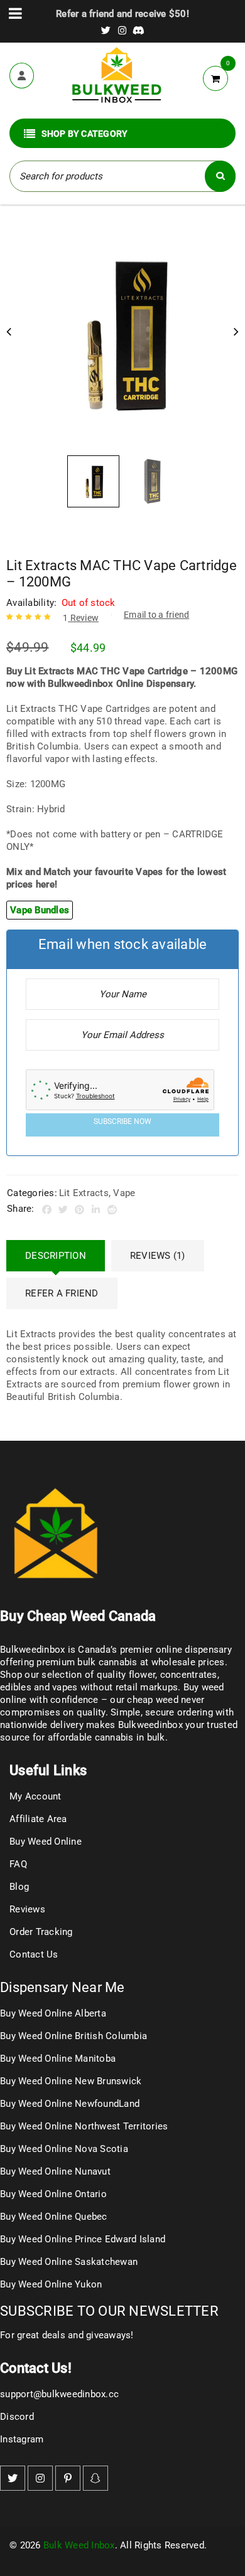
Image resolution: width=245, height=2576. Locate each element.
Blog (19, 1887)
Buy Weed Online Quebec (54, 2217)
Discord (17, 2417)
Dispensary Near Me (63, 1987)
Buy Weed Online (46, 1842)
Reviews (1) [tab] (158, 1256)
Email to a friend (156, 615)
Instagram (22, 2439)
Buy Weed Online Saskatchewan (69, 2262)
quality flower (126, 1675)
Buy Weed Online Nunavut (55, 2171)
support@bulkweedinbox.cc (59, 2394)
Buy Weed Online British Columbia (73, 2036)
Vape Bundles (40, 910)
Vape (124, 1193)
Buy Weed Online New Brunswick (71, 2081)
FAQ (18, 1864)
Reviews (27, 1909)
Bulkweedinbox (150, 1725)
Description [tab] (56, 1256)
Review (81, 618)
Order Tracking (41, 1932)
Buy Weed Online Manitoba (58, 2059)
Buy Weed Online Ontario (53, 2194)
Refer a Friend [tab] (62, 1293)
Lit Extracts (84, 1193)
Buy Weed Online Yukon (51, 2284)
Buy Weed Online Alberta (53, 2013)
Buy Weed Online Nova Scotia (64, 2149)
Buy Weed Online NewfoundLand (70, 2104)
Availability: (31, 603)
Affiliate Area (38, 1819)
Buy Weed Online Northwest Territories (84, 2126)
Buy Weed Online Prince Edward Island (83, 2239)
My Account (35, 1796)
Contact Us (34, 1954)
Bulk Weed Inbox (79, 2545)
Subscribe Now (122, 1121)
